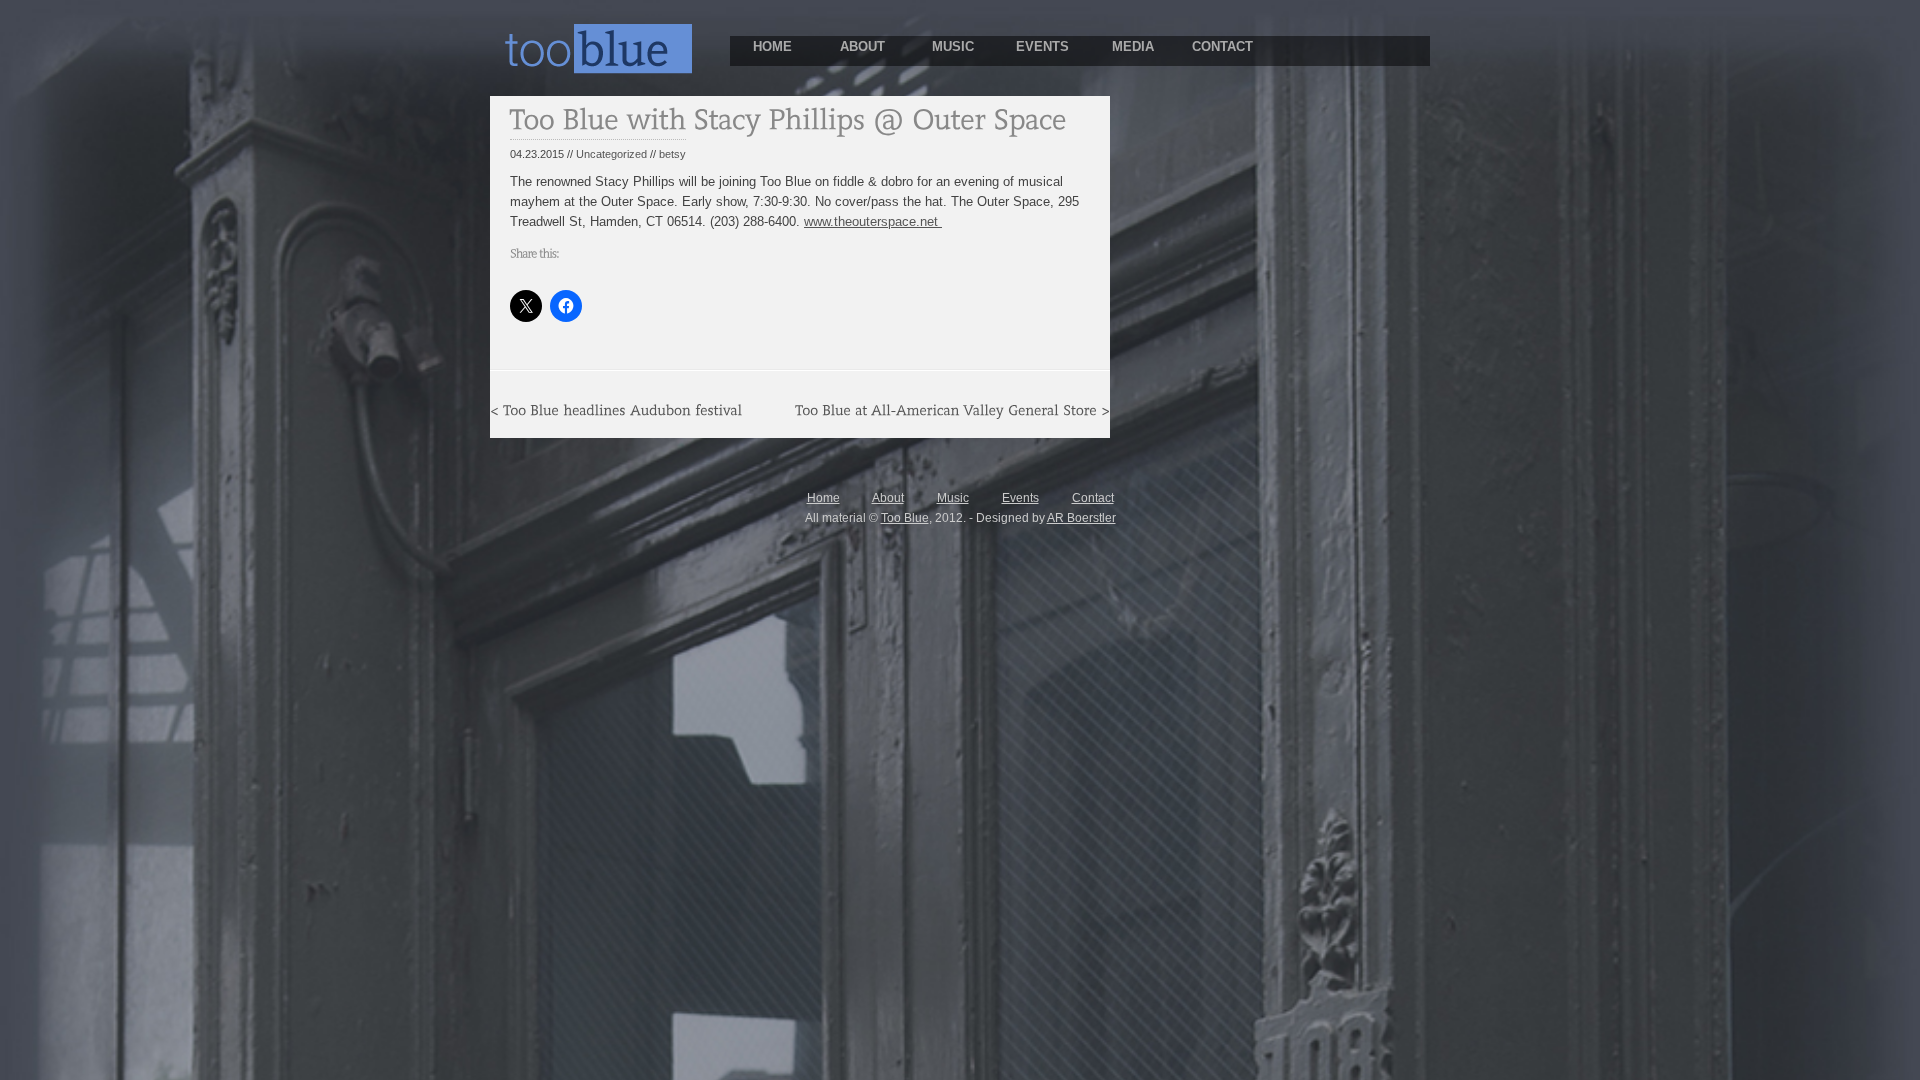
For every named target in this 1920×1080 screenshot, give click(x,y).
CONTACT (1222, 46)
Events (1020, 498)
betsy (672, 154)
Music (953, 498)
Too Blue (905, 518)
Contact (1093, 498)
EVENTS (1042, 46)
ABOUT (862, 46)
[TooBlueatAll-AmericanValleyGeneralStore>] (952, 409)
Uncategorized (611, 154)
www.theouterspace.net (873, 221)
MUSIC (953, 46)
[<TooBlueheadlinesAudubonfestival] (616, 409)
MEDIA (1133, 46)
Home (823, 498)
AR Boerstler (1081, 518)
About (888, 498)
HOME (772, 46)
